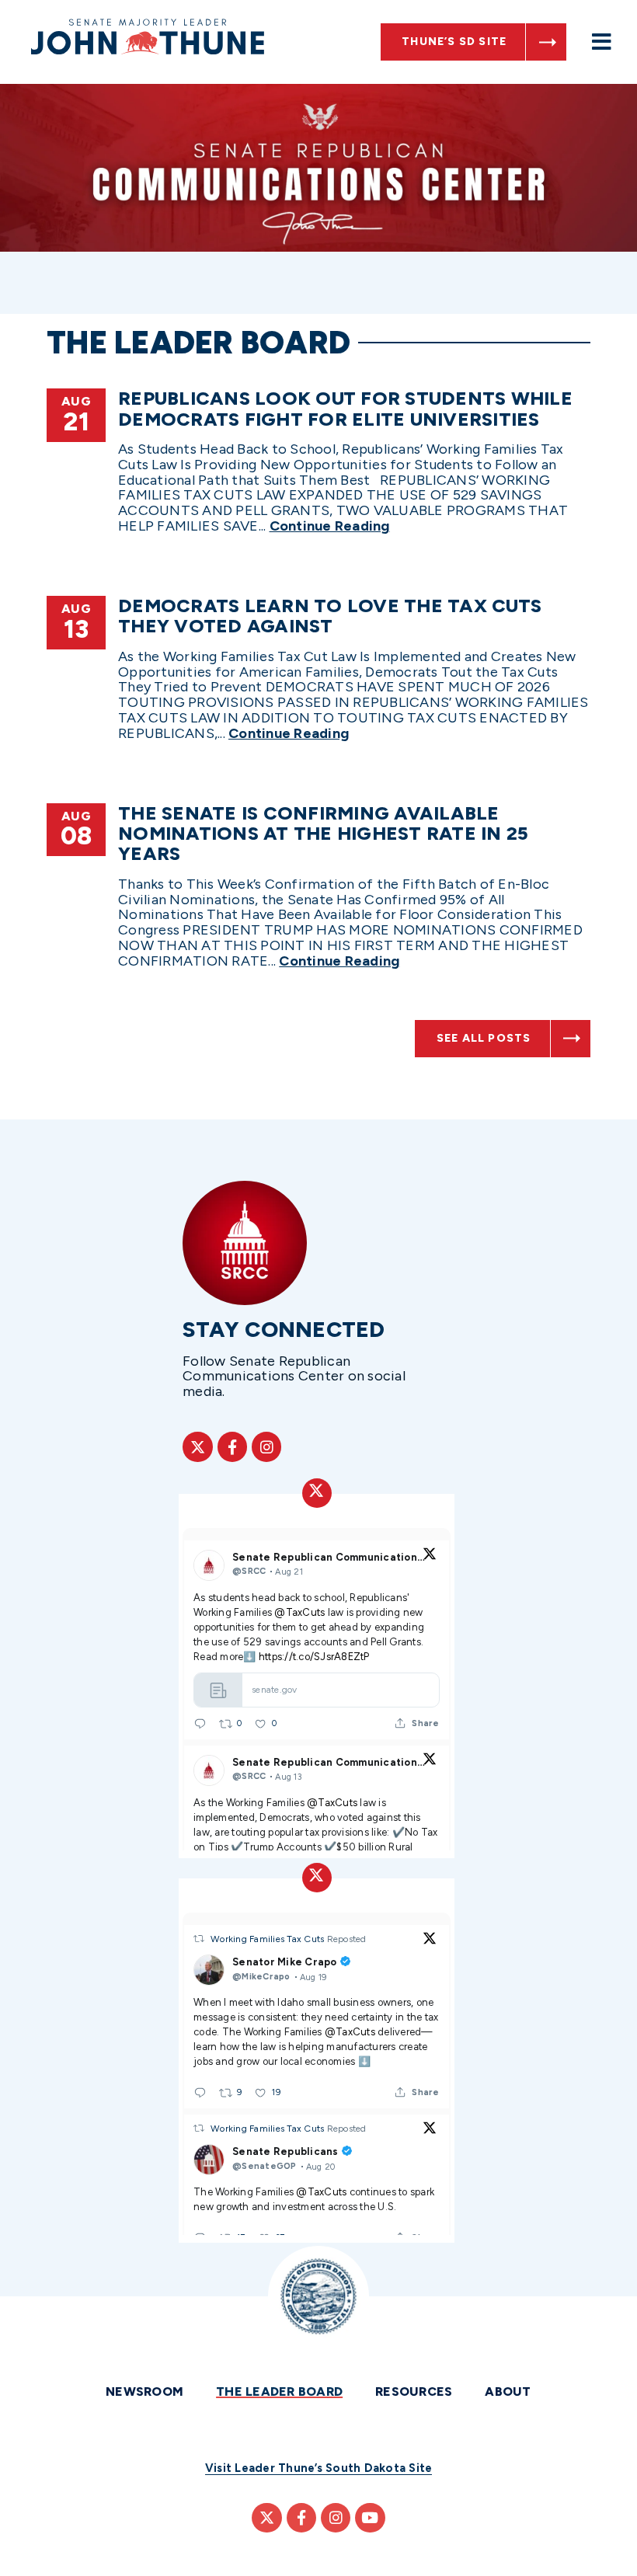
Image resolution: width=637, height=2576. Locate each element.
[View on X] (430, 1556)
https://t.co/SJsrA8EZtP (314, 1657)
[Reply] (200, 1723)
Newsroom (144, 2392)
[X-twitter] (197, 1446)
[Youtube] (370, 2518)
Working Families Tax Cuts (269, 1939)
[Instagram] (266, 1446)
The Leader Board (279, 2392)
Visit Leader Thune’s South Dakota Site (319, 2468)
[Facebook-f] (232, 1446)
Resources (414, 2392)
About (508, 2392)
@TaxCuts (299, 1612)
